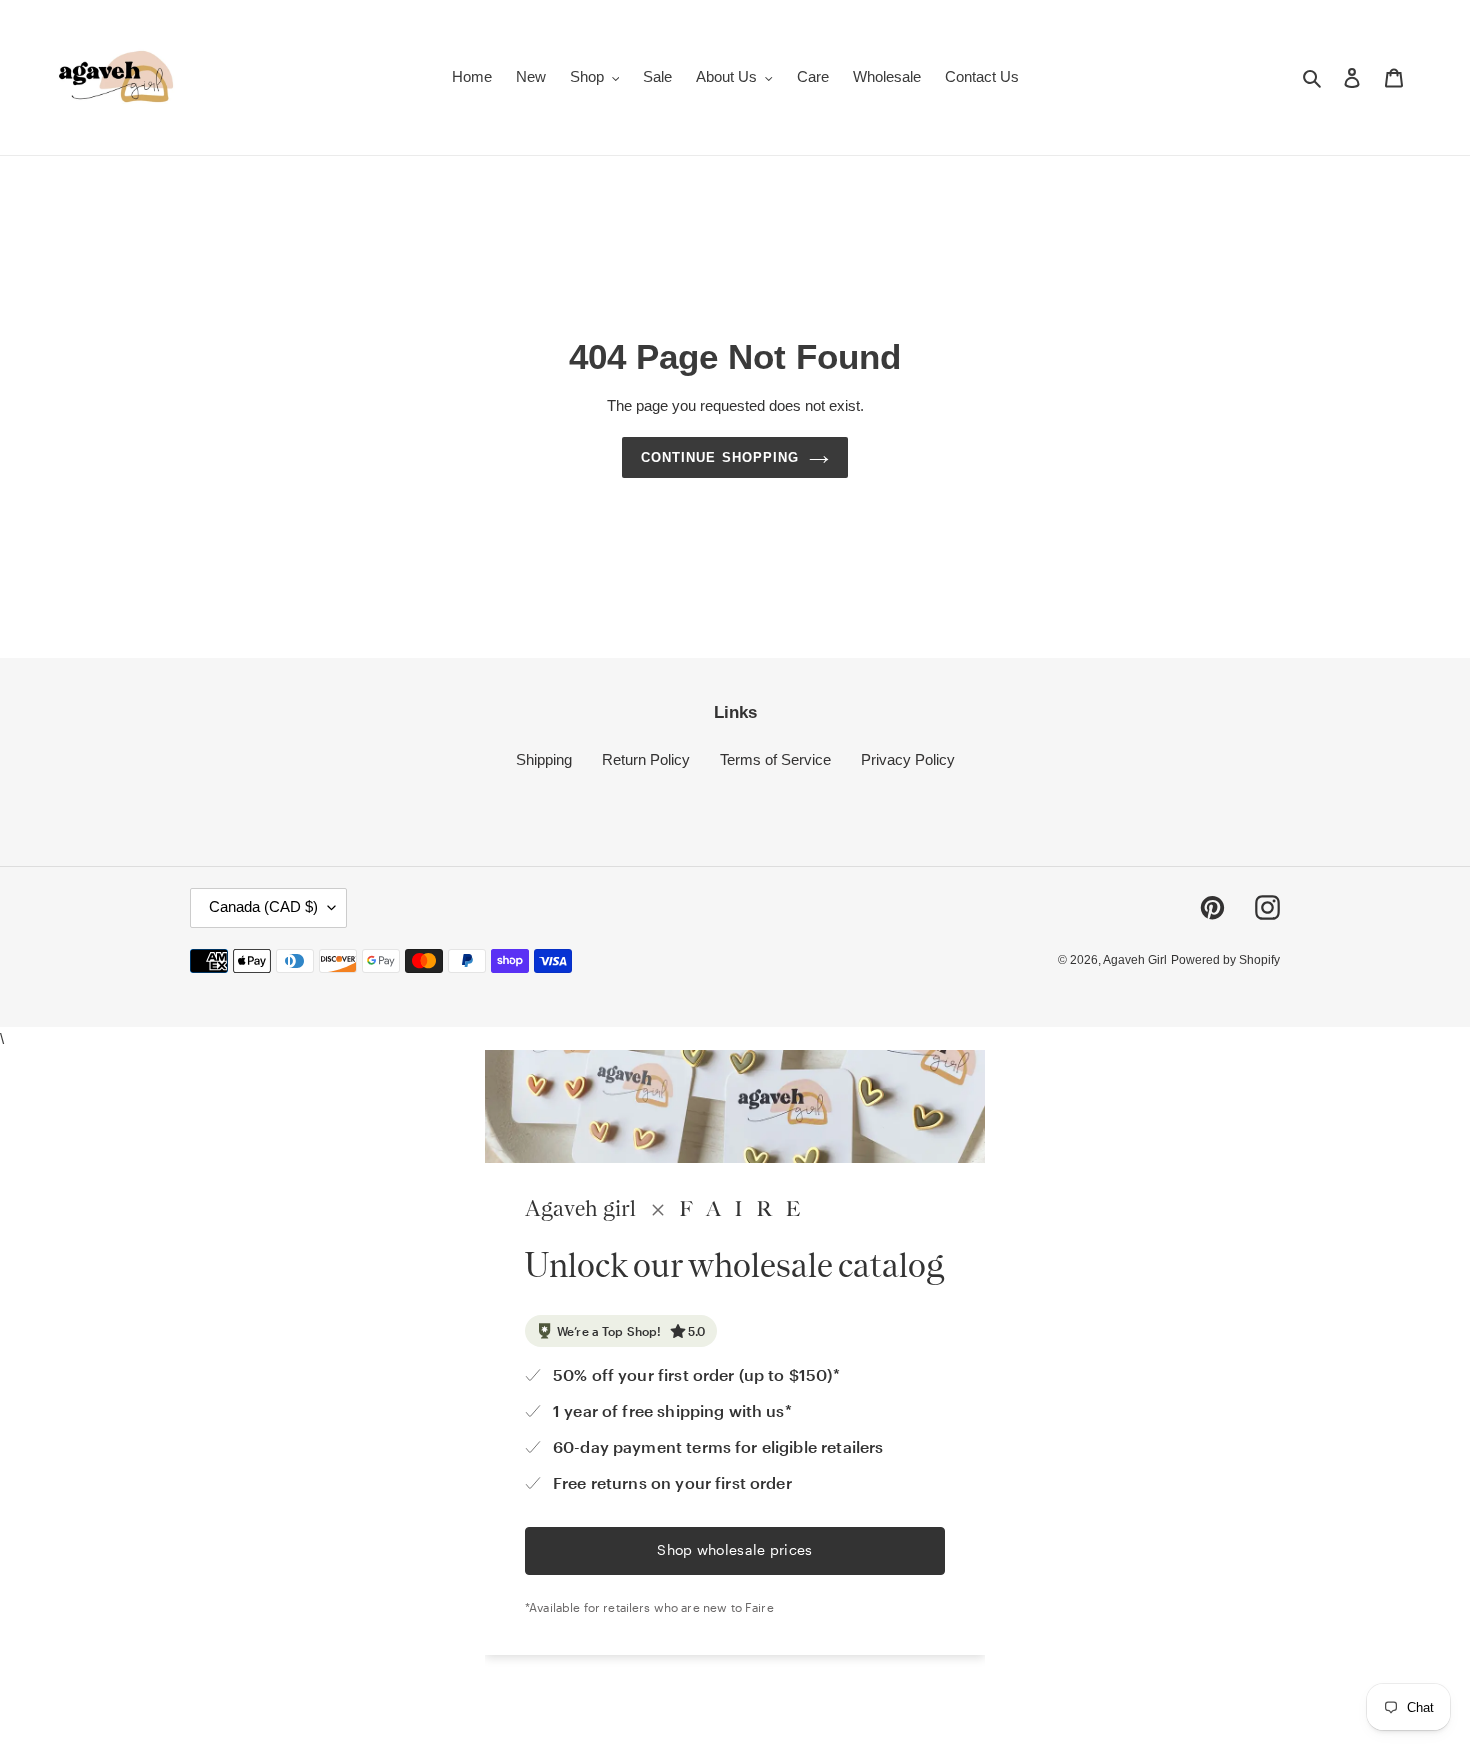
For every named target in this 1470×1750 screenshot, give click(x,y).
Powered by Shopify (1225, 961)
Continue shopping (720, 457)
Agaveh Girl (1135, 961)
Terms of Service (775, 759)
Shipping (544, 759)
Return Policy (646, 759)
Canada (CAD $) (263, 907)
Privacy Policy (908, 759)
